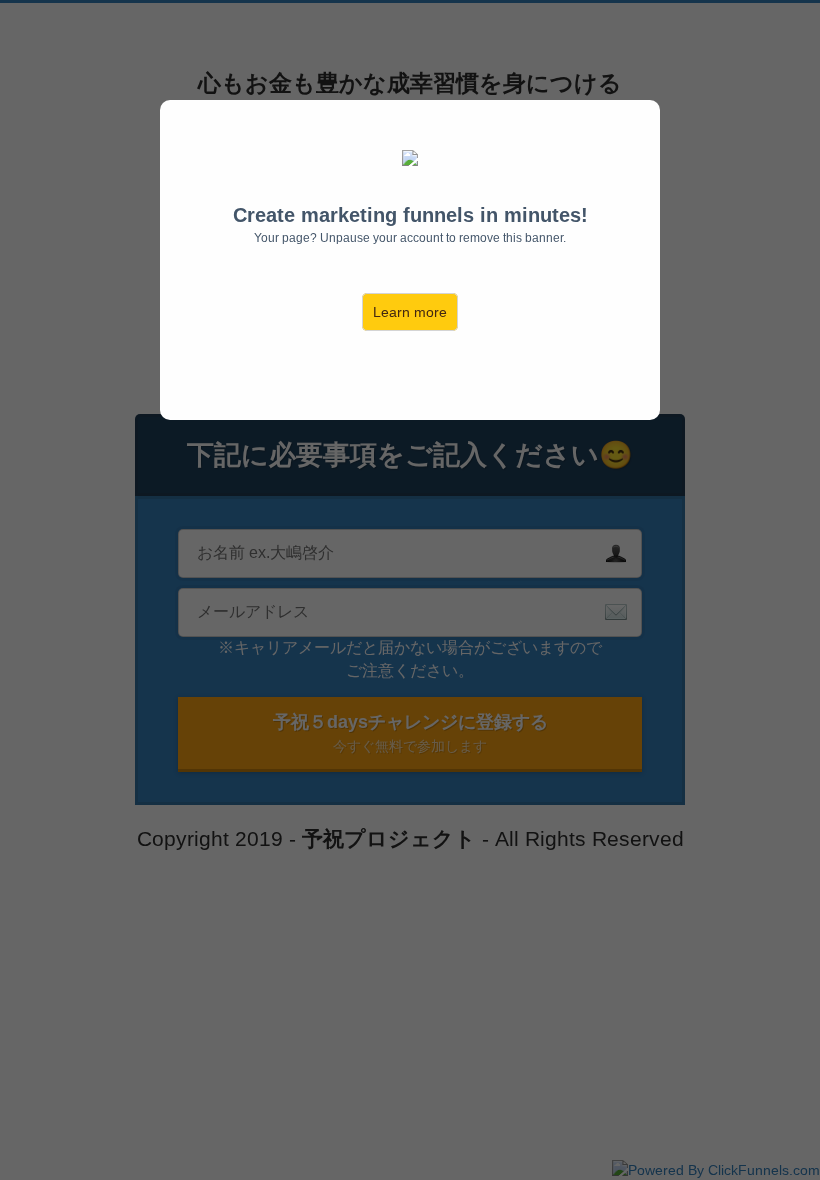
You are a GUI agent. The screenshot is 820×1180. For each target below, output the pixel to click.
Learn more (410, 312)
